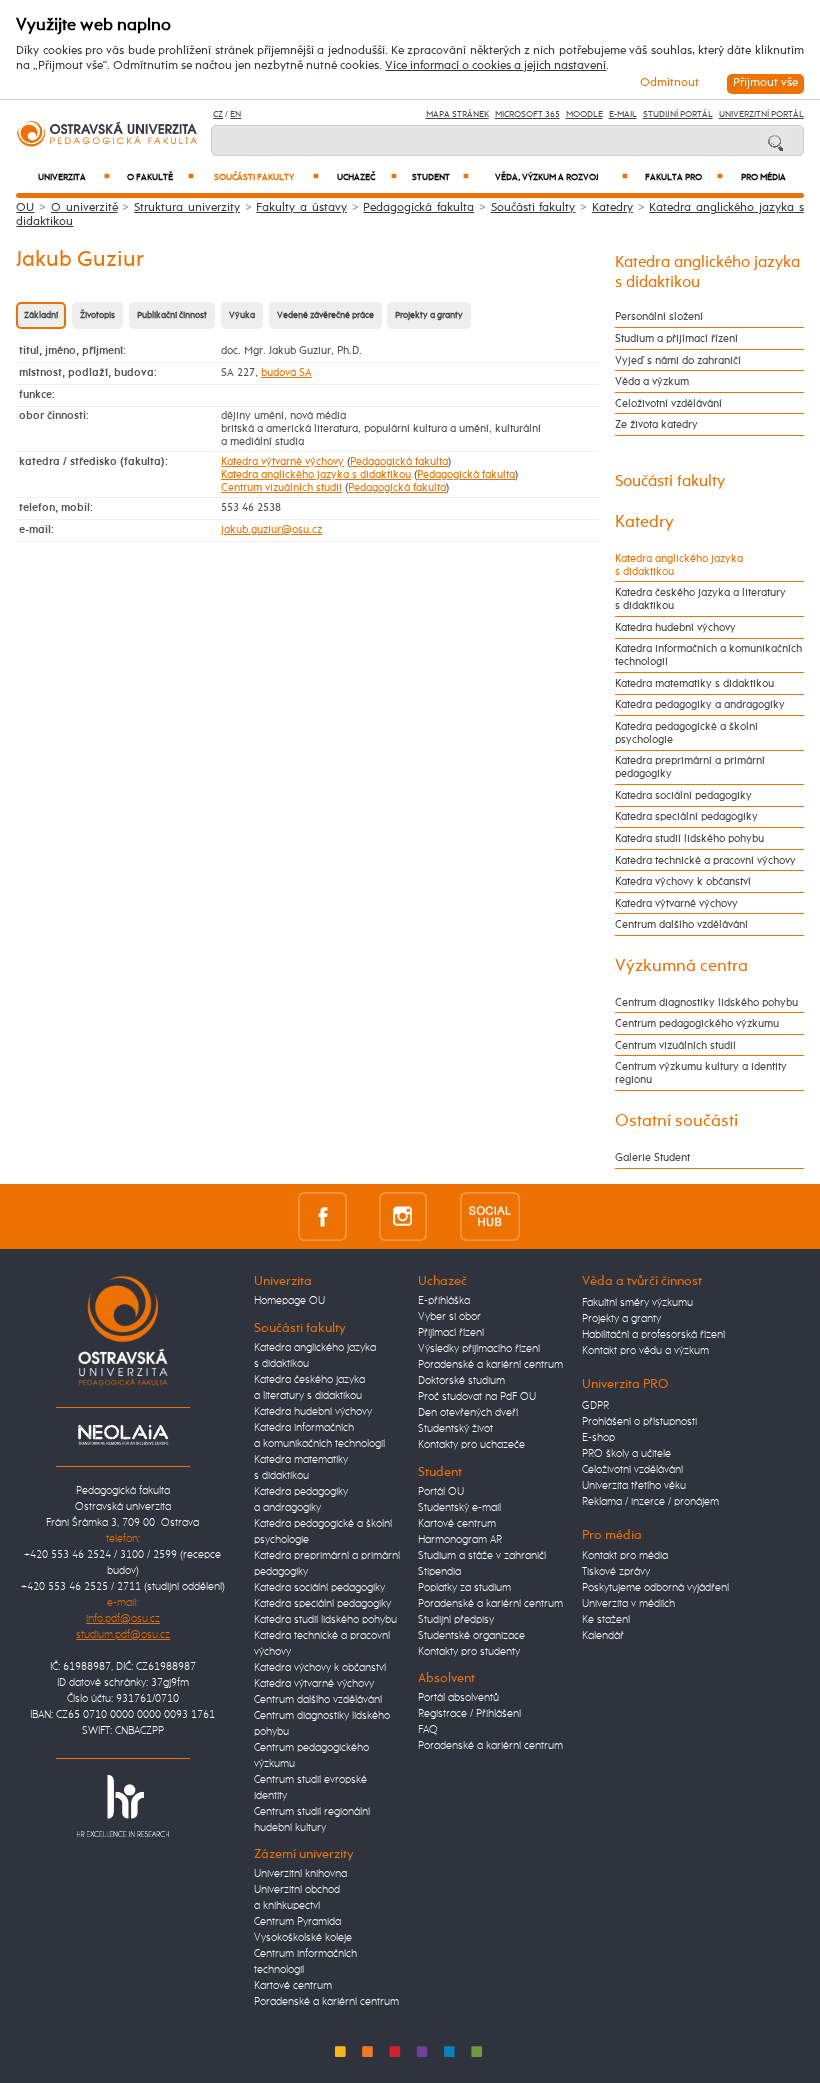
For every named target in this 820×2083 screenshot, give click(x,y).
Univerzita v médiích (628, 1604)
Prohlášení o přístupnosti (639, 1422)
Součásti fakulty (266, 177)
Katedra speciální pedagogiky (686, 816)
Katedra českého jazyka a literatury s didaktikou (700, 599)
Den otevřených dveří (468, 1413)
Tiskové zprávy (616, 1572)
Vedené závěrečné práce (325, 315)
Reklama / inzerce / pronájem (650, 1502)
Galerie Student (652, 1157)
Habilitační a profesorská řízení (653, 1335)
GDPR (595, 1406)
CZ (218, 114)
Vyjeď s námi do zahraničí (678, 360)
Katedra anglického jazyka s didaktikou (316, 474)
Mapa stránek (457, 114)
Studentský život (455, 1429)
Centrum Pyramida (297, 1922)
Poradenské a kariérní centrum (326, 2002)
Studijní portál (678, 114)
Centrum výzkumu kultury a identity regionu (701, 1073)
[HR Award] (123, 1806)
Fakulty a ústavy (301, 208)
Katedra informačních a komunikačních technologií (708, 655)
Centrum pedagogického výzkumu (697, 1023)
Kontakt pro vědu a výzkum (645, 1351)
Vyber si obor (449, 1317)
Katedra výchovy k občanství (683, 881)
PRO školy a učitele (626, 1454)
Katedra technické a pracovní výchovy (705, 860)
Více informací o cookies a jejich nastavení (495, 66)
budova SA (286, 372)
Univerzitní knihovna (300, 1874)
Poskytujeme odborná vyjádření (655, 1588)
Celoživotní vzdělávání (668, 403)
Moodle (584, 114)
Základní (41, 315)
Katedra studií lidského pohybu (689, 838)
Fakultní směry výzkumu (637, 1303)
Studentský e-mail (459, 1508)
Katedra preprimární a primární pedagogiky (690, 767)
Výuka (242, 315)
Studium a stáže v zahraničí (482, 1556)
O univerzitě (84, 208)
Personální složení (659, 316)
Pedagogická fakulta (418, 208)
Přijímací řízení (451, 1333)
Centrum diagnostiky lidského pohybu (706, 1002)
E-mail (623, 114)
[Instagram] (403, 1216)
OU (25, 208)
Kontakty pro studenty (469, 1652)
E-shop (598, 1438)
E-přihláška (444, 1301)
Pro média (763, 177)
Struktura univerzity (187, 208)
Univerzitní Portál (761, 114)
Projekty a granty (429, 315)
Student (440, 177)
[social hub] (490, 1216)
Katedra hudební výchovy (675, 627)
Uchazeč (367, 177)
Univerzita (74, 177)
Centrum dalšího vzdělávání (681, 924)
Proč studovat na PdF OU (477, 1397)
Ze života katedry (656, 424)
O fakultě (160, 177)
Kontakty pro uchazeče (471, 1445)
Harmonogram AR (460, 1540)
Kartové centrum (293, 1986)
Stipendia (439, 1572)
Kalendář (603, 1636)
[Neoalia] (123, 1435)
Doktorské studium (461, 1381)
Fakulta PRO (684, 177)
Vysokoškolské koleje (303, 1938)
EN (235, 114)
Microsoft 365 (527, 114)
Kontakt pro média (625, 1556)
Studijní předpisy (456, 1620)
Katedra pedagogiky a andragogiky (700, 704)
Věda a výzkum (652, 381)
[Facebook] (322, 1216)
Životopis (97, 315)
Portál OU (441, 1492)
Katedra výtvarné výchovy (282, 461)
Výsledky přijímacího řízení (479, 1349)
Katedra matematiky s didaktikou (694, 683)
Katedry (612, 208)
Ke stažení (606, 1620)
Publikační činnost (172, 315)
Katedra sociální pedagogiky (683, 795)
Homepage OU (289, 1301)
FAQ (428, 1730)
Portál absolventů (458, 1698)
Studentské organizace (471, 1636)
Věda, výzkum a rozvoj (561, 177)
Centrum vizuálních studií (281, 487)
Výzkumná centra (681, 966)
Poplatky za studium (464, 1588)
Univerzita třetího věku (634, 1486)
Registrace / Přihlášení (469, 1714)
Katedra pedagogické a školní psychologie (686, 733)
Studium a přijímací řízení (676, 338)
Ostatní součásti (676, 1121)
